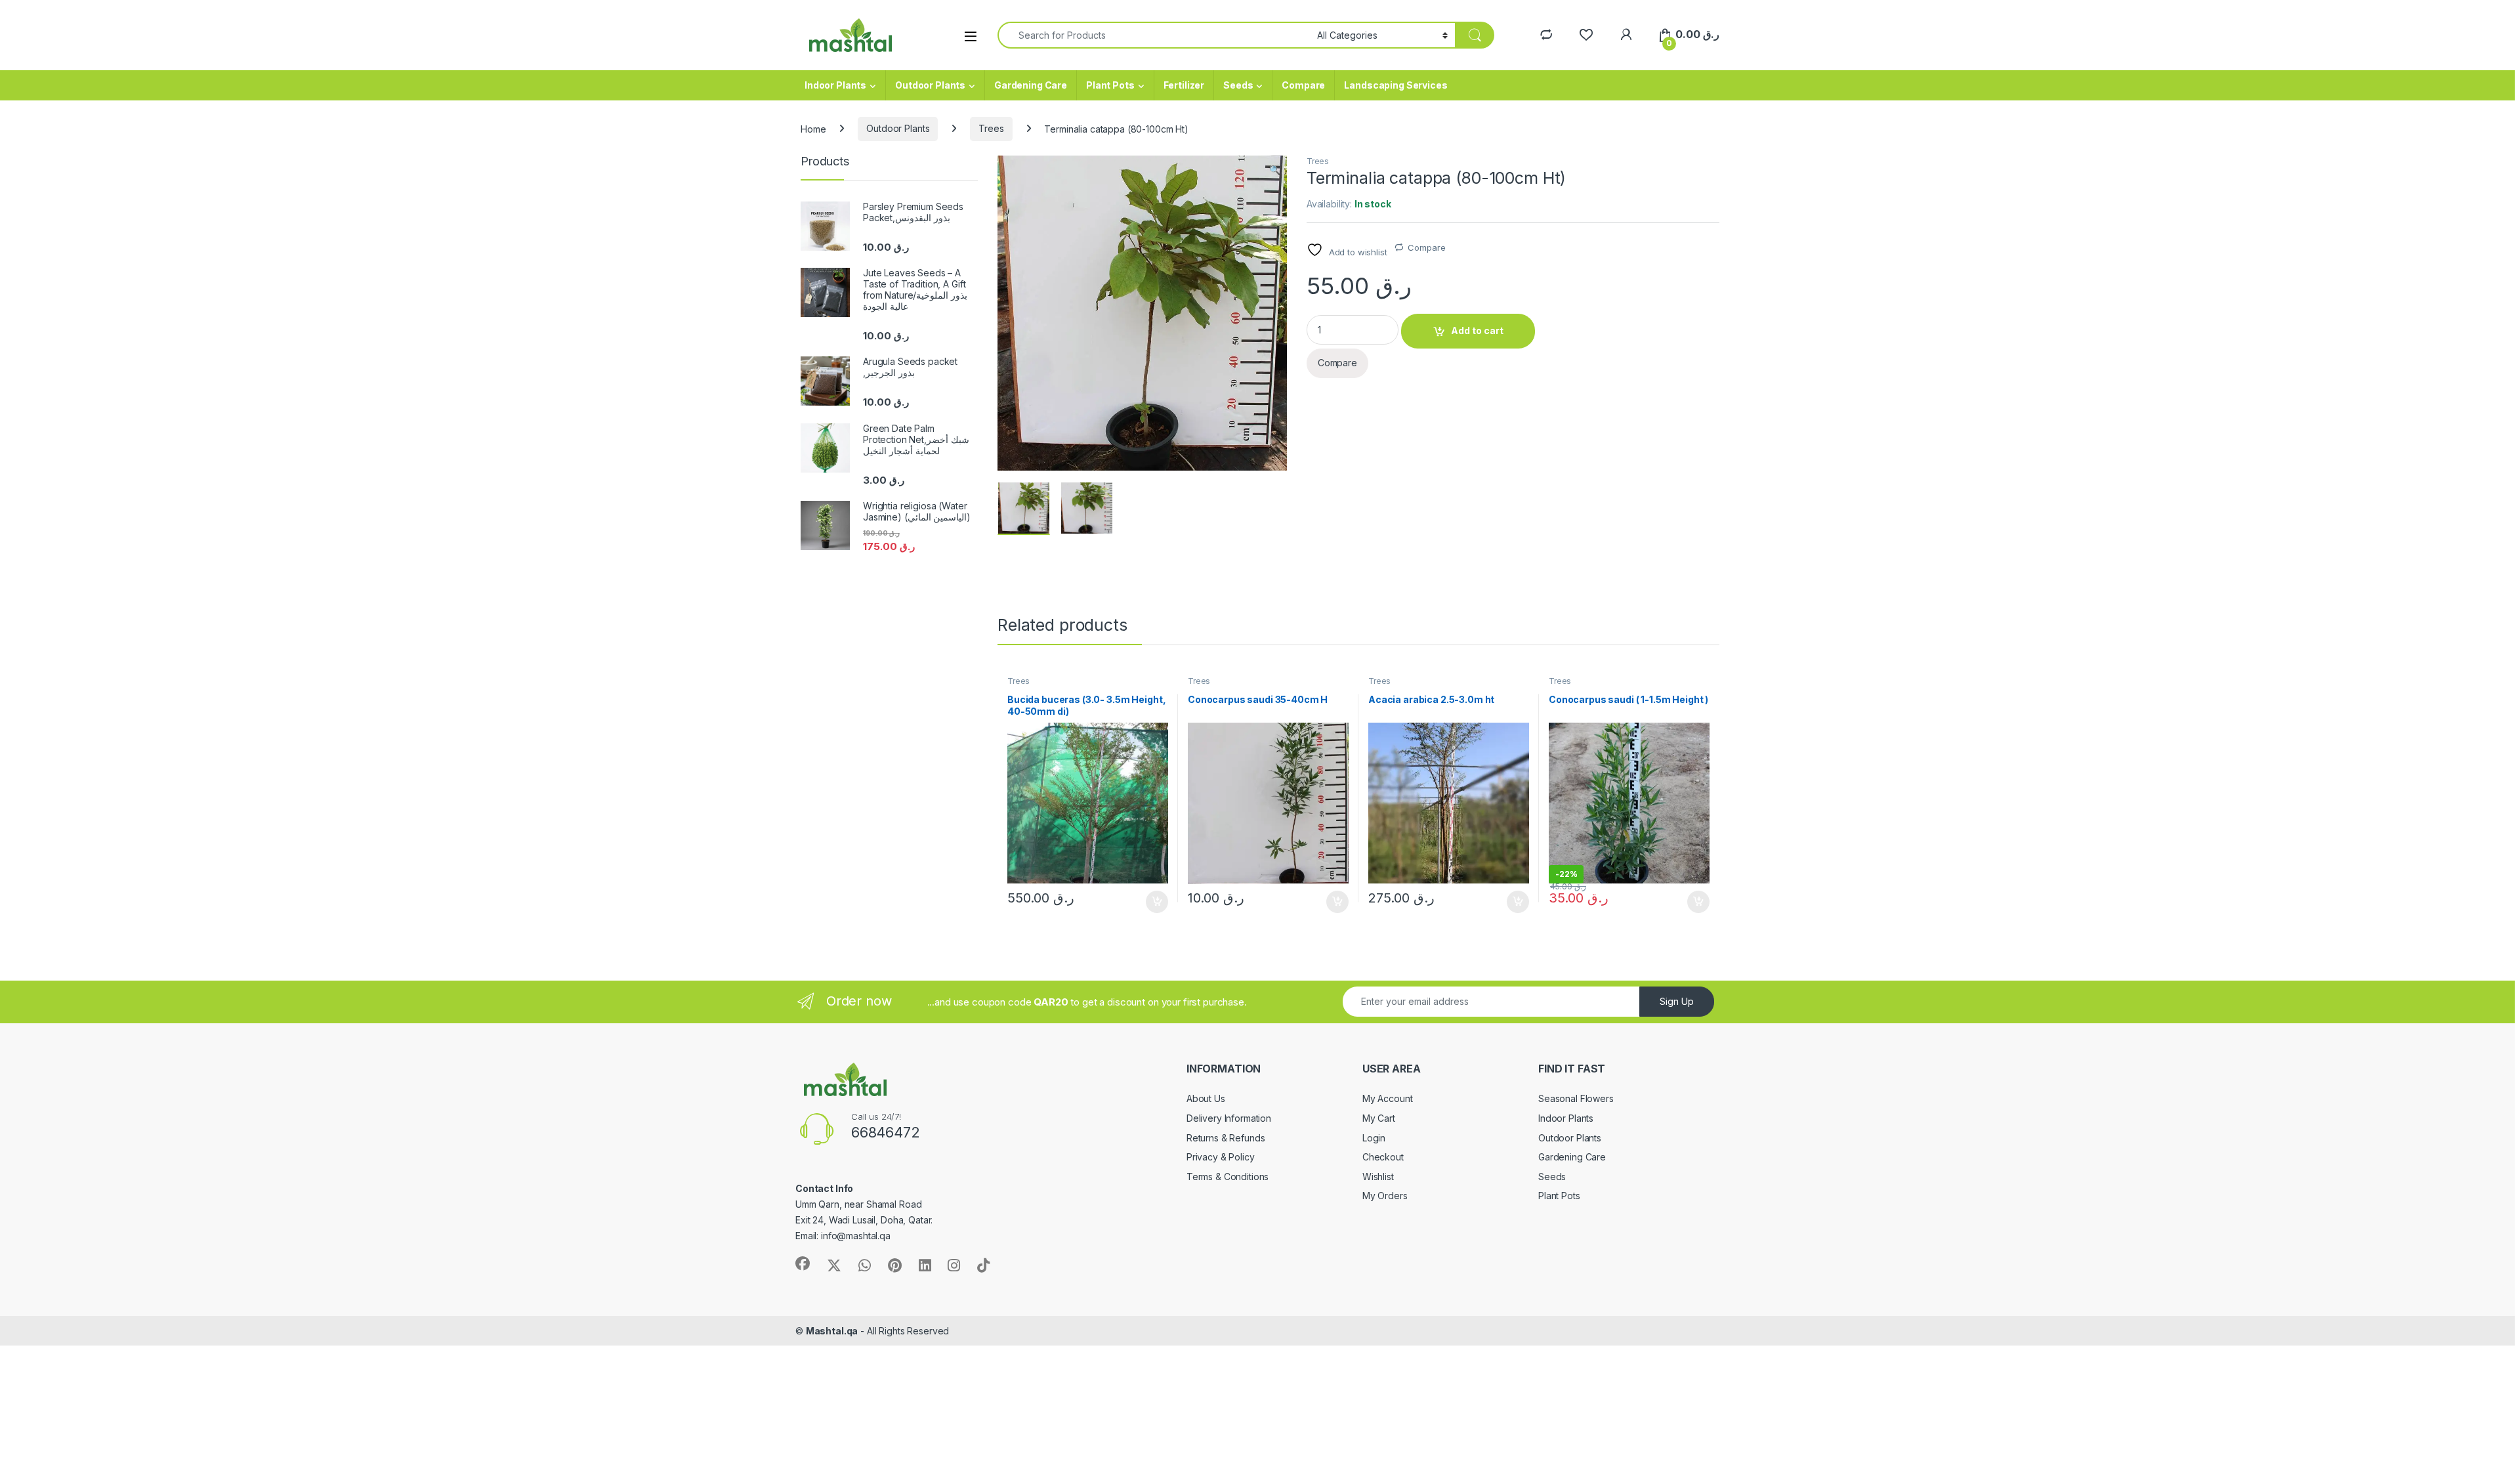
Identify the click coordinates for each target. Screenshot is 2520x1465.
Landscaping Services (1396, 85)
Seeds (1238, 85)
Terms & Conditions (1228, 1177)
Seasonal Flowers (1576, 1098)
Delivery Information (1229, 1118)
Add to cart (1477, 330)
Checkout (1383, 1157)
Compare (1303, 85)
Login (1374, 1138)
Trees (991, 128)
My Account (1388, 1098)
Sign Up (1677, 1001)
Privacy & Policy (1221, 1157)
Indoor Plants (835, 85)
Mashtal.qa (832, 1331)
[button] (1275, 170)
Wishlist (1378, 1177)
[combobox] (1154, 35)
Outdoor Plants (930, 85)
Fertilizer (1184, 85)
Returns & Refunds (1226, 1138)
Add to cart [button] (1157, 902)
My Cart (1379, 1118)
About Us (1206, 1098)
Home (813, 128)
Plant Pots (1110, 85)
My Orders (1385, 1196)
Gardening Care (1031, 85)
